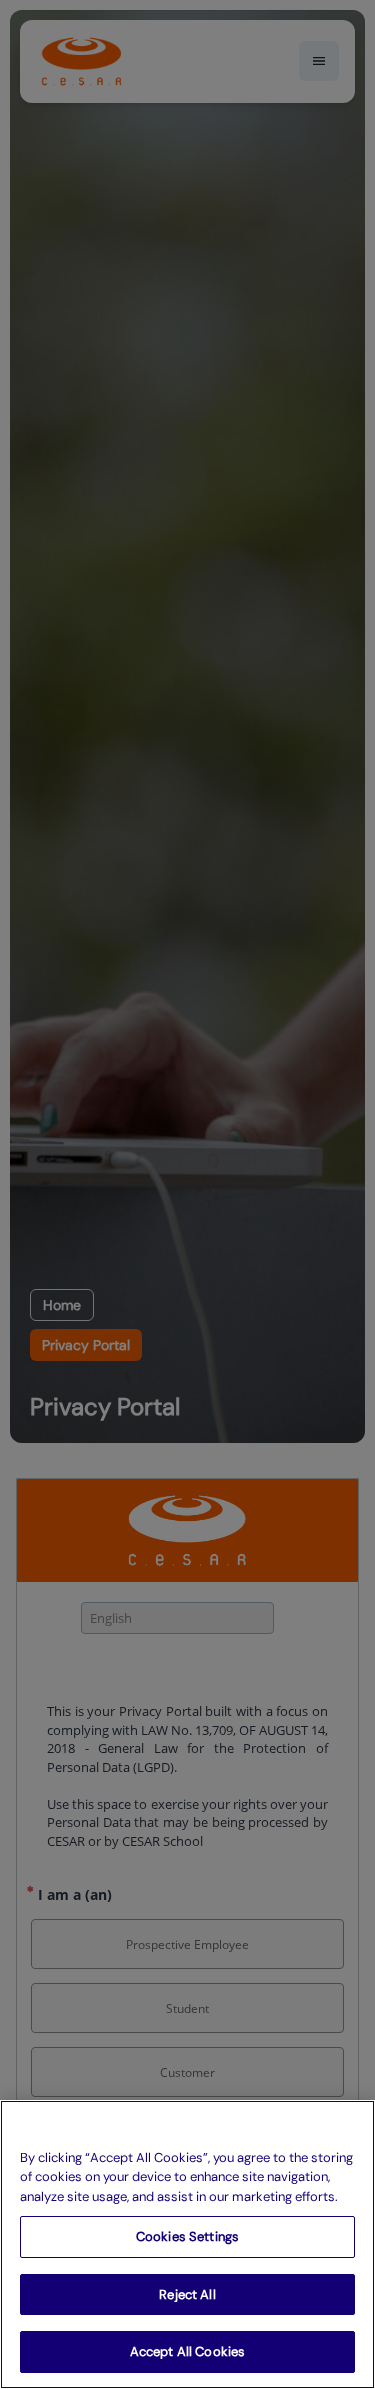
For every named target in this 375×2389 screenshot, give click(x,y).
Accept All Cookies (187, 2351)
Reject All (187, 2294)
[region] (187, 2244)
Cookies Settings (187, 2236)
